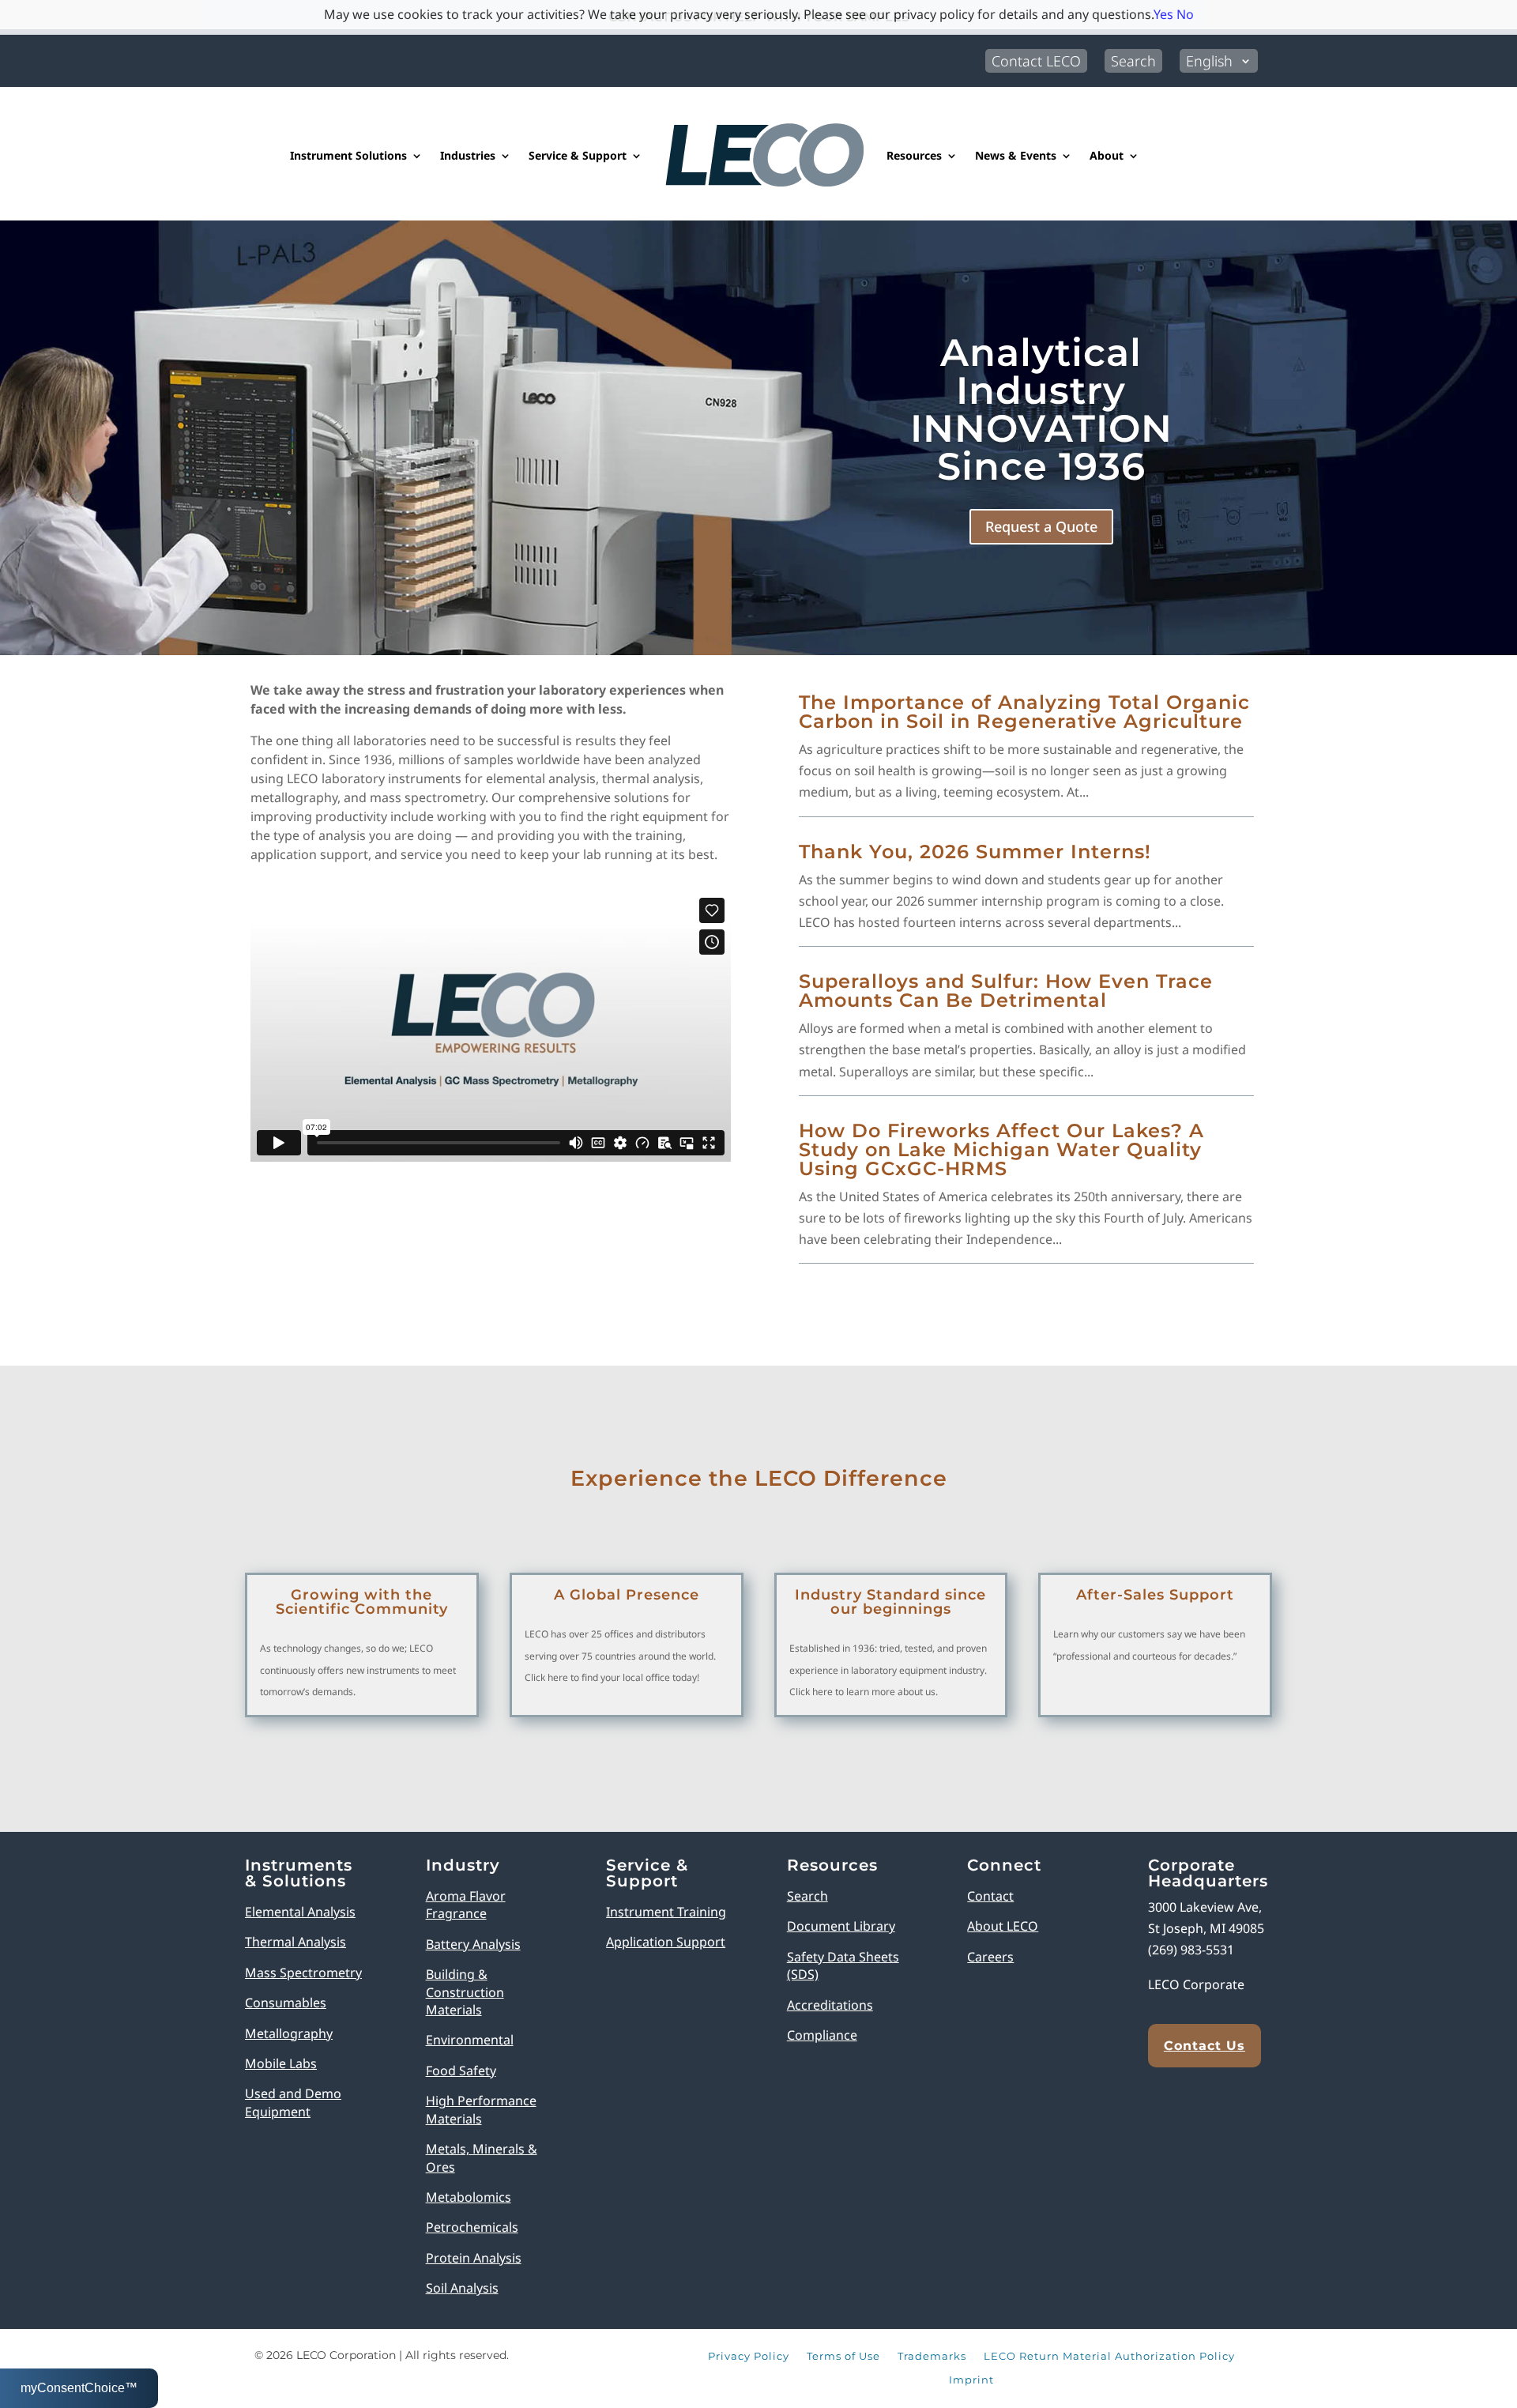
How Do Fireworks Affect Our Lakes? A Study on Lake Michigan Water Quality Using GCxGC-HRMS (1001, 1149)
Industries (468, 155)
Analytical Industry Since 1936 (1041, 409)
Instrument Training (666, 1912)
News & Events (1016, 155)
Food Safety (461, 2071)
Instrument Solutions (348, 155)
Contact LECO (1036, 61)
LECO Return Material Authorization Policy (1109, 2357)
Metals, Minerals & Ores (482, 2157)
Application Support (666, 1942)
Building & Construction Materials (465, 1992)
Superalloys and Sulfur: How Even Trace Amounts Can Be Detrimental (1006, 991)
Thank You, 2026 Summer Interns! (975, 852)
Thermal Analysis (295, 1942)
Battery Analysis (473, 1944)
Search (1133, 61)
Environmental (470, 2040)
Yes (1163, 14)
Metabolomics (469, 2197)
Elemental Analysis (300, 1912)
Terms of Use (843, 2357)
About (1107, 155)
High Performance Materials (481, 2109)
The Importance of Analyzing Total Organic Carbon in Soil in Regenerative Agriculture (1024, 712)
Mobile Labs (281, 2063)
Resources (914, 155)
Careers (990, 1957)
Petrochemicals (472, 2227)
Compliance (822, 2035)
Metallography (289, 2033)
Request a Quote (1041, 526)
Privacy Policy (749, 2357)
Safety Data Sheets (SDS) (843, 1965)
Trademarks (932, 2357)
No (1185, 14)
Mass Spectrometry (303, 1973)
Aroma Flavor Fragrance (466, 1905)
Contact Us (1205, 2046)
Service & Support (578, 155)
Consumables (286, 2003)
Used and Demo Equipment (293, 2102)
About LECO (1003, 1926)
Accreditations (830, 2005)
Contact (990, 1896)
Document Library (841, 1926)
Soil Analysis (462, 2288)
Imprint (971, 2380)
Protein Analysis (474, 2258)
